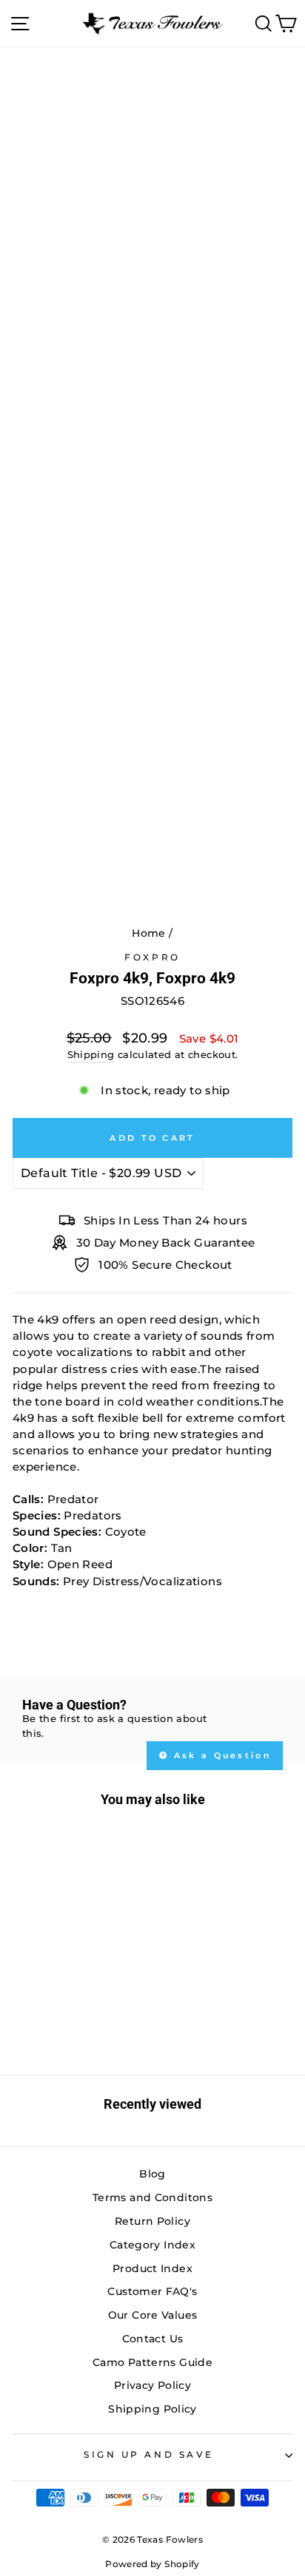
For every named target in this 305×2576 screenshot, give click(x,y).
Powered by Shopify (152, 2564)
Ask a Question (221, 1755)
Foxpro (152, 957)
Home (148, 933)
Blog (152, 2174)
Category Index (152, 2245)
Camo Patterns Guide (152, 2362)
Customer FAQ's (152, 2291)
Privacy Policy (152, 2385)
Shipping (91, 1055)
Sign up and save (149, 2455)
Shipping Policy (152, 2409)
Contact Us (153, 2339)
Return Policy (152, 2221)
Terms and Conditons (152, 2197)
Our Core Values (153, 2315)
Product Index (152, 2268)
